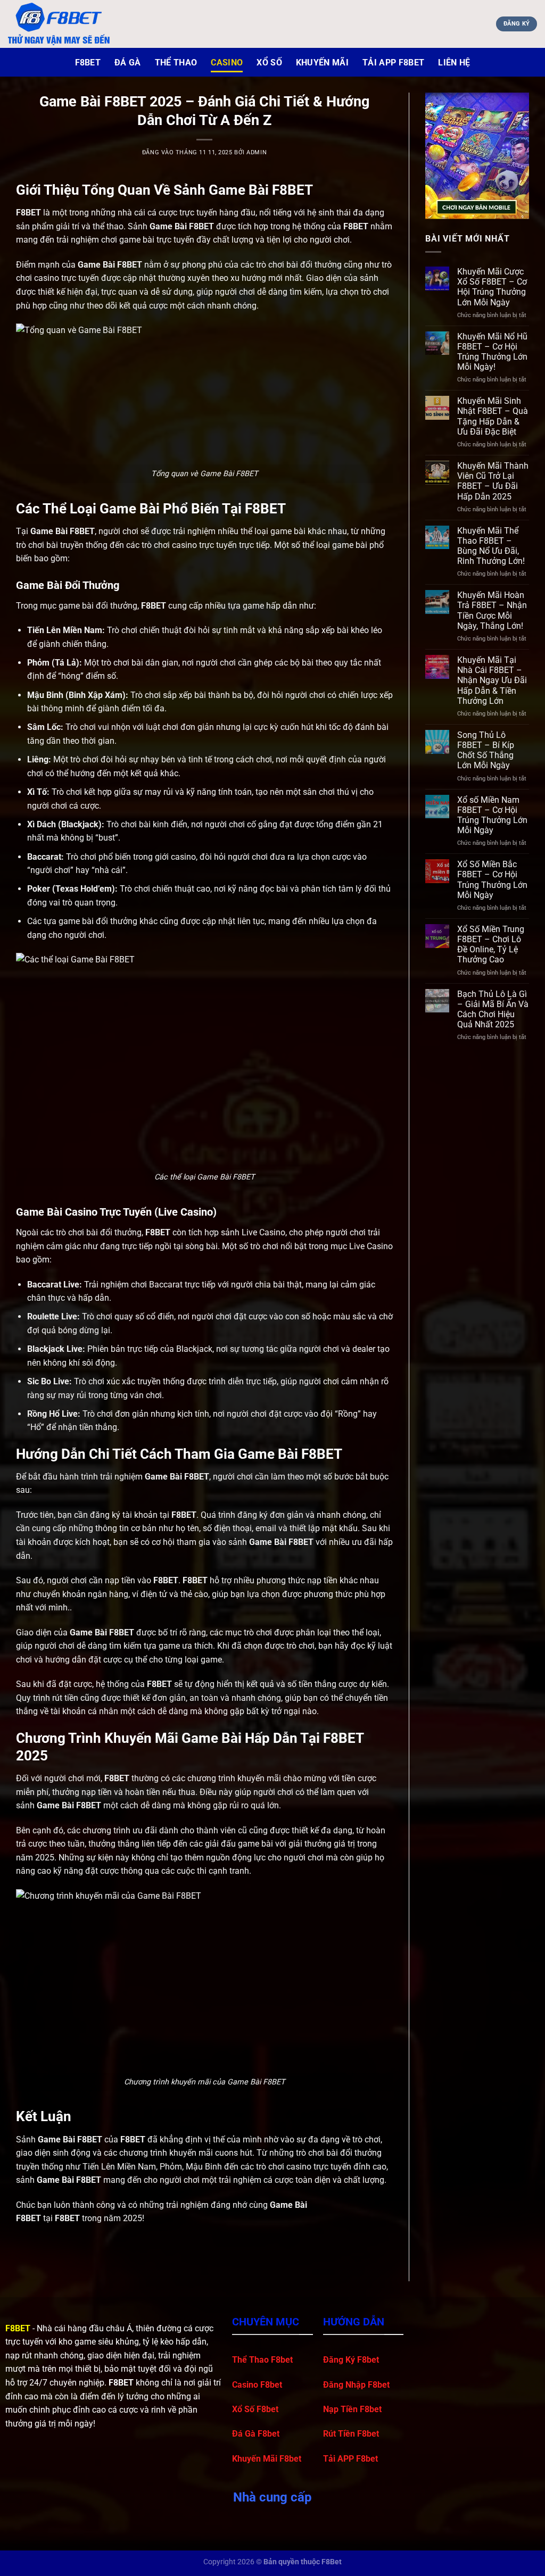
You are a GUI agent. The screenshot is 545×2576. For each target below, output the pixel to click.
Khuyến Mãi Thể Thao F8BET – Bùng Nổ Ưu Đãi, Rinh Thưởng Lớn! (491, 546)
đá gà (128, 63)
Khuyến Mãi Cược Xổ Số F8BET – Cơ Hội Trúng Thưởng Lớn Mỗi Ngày (492, 287)
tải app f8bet (393, 63)
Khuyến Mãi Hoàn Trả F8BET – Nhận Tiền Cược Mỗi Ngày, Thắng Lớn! (492, 610)
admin (257, 152)
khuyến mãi (322, 63)
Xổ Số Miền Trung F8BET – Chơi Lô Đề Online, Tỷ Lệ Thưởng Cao (491, 945)
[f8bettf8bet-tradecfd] (61, 24)
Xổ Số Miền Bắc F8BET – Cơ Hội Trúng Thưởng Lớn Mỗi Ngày (492, 880)
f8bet (88, 63)
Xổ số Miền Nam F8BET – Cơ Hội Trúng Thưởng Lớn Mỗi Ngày (492, 815)
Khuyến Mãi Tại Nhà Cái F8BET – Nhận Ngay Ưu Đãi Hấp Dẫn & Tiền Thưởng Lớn (492, 680)
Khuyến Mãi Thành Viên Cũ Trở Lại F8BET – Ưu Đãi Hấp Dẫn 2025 (493, 481)
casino (227, 63)
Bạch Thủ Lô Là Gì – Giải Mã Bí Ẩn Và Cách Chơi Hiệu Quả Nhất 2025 (493, 1009)
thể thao (176, 63)
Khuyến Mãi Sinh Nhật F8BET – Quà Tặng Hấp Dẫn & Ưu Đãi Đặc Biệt (493, 416)
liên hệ (454, 63)
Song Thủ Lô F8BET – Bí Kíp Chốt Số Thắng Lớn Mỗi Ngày (486, 750)
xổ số (269, 63)
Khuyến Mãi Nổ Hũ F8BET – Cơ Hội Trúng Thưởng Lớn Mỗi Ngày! (492, 352)
